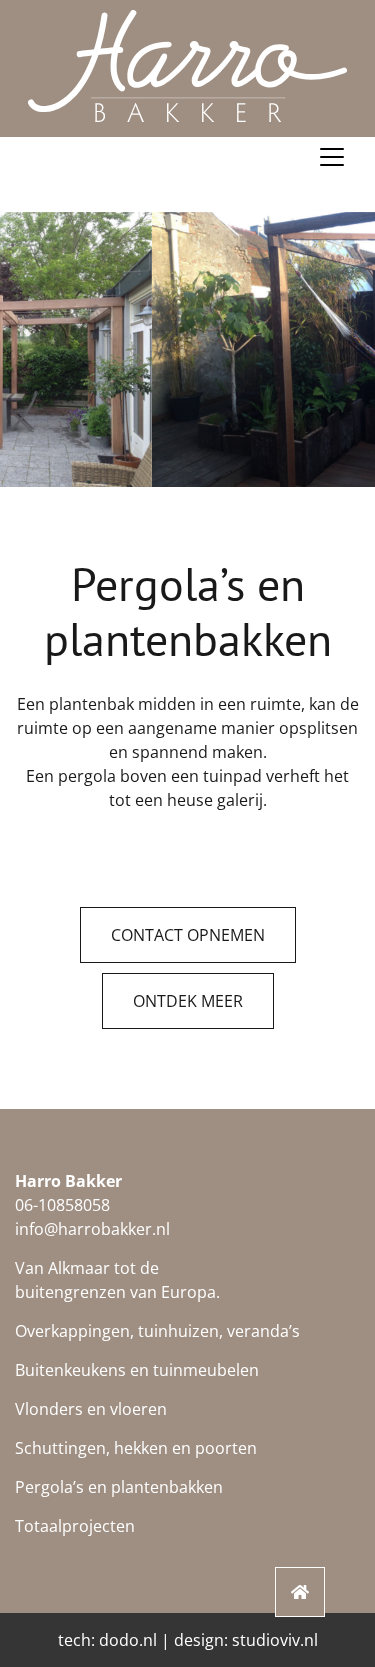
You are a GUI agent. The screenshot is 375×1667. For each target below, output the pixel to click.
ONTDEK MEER (188, 1001)
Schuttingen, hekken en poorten (136, 1448)
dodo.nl (128, 1640)
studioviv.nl (275, 1640)
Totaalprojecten (75, 1526)
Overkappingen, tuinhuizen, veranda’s (157, 1331)
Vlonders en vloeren (91, 1409)
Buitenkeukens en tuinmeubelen (137, 1370)
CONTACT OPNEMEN (188, 935)
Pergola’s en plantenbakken (119, 1487)
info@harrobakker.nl (92, 1229)
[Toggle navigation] (332, 157)
